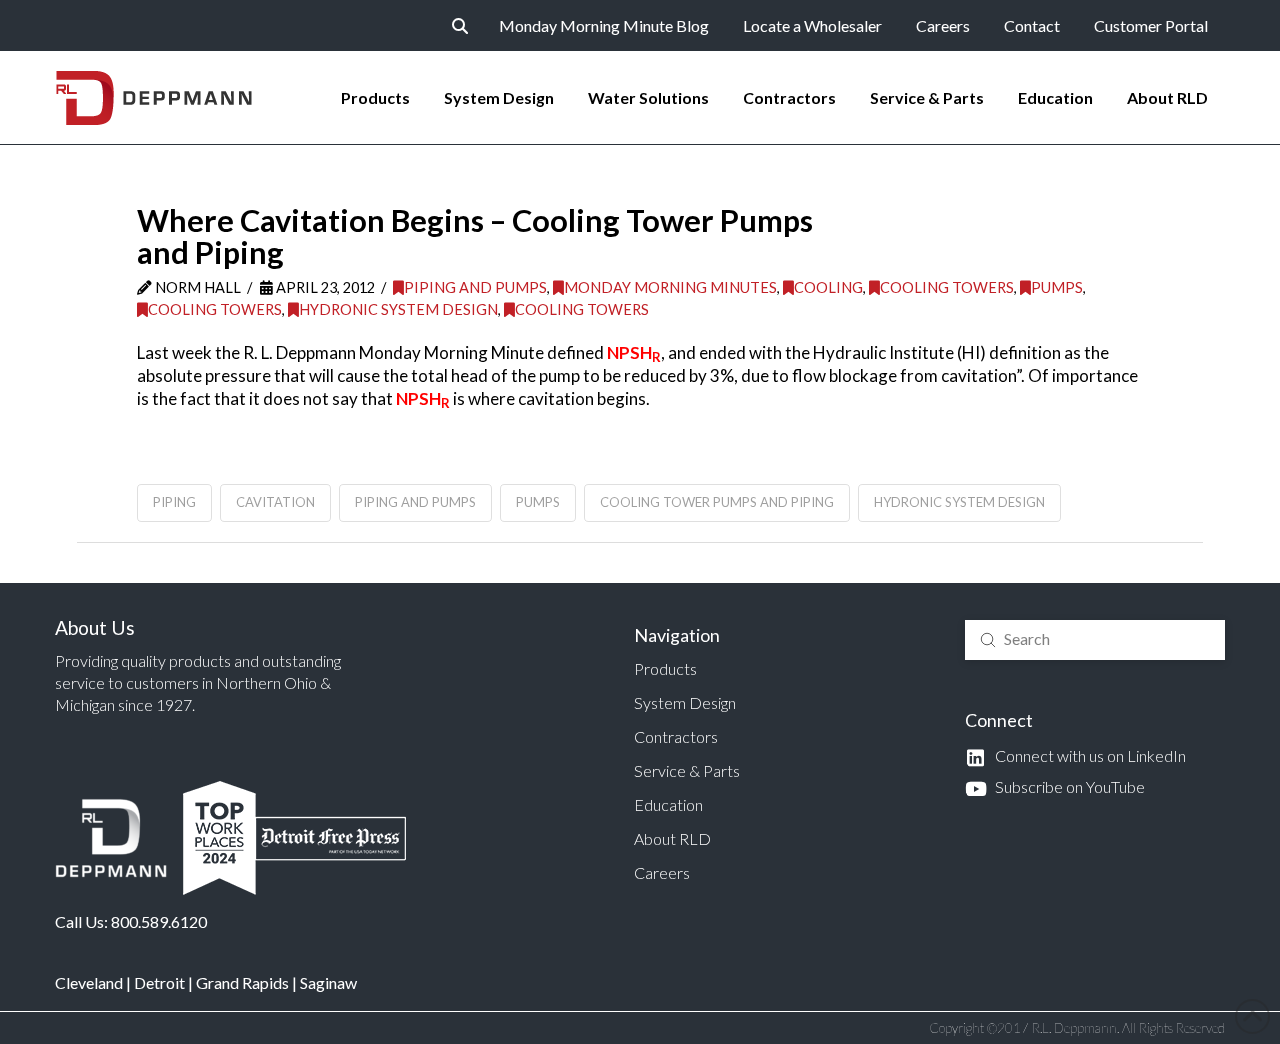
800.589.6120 (159, 921)
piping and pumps (415, 502)
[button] (460, 26)
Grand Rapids (242, 982)
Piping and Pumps (475, 287)
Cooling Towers (947, 287)
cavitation (275, 502)
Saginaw (328, 982)
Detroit (159, 982)
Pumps (1057, 287)
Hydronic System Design (398, 309)
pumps (538, 502)
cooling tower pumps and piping (717, 502)
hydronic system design (959, 502)
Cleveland (89, 982)
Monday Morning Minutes (670, 287)
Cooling (828, 287)
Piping (174, 502)
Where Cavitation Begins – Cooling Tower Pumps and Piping (475, 236)
